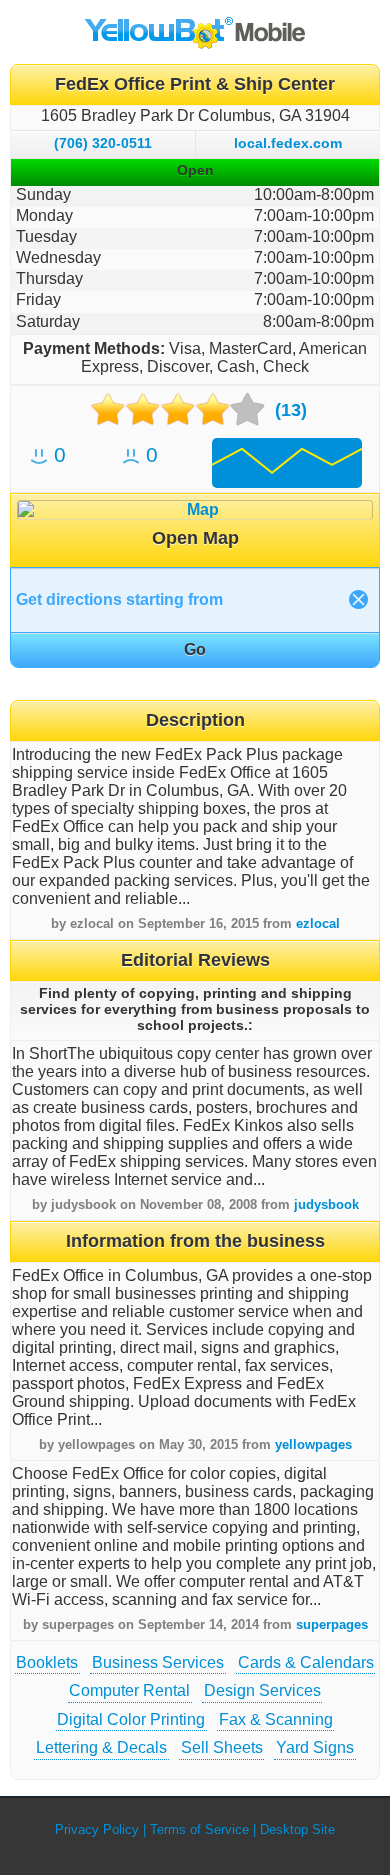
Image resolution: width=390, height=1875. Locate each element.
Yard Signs (315, 1747)
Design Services (262, 1690)
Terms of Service (199, 1829)
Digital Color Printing (131, 1719)
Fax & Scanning (276, 1719)
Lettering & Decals (101, 1747)
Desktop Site (297, 1829)
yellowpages (313, 1444)
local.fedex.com (288, 143)
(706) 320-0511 (103, 143)
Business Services (158, 1662)
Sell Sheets (222, 1747)
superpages (332, 1624)
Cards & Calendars (306, 1662)
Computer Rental (129, 1690)
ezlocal (318, 923)
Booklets (47, 1662)
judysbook (326, 1204)
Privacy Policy (97, 1829)
